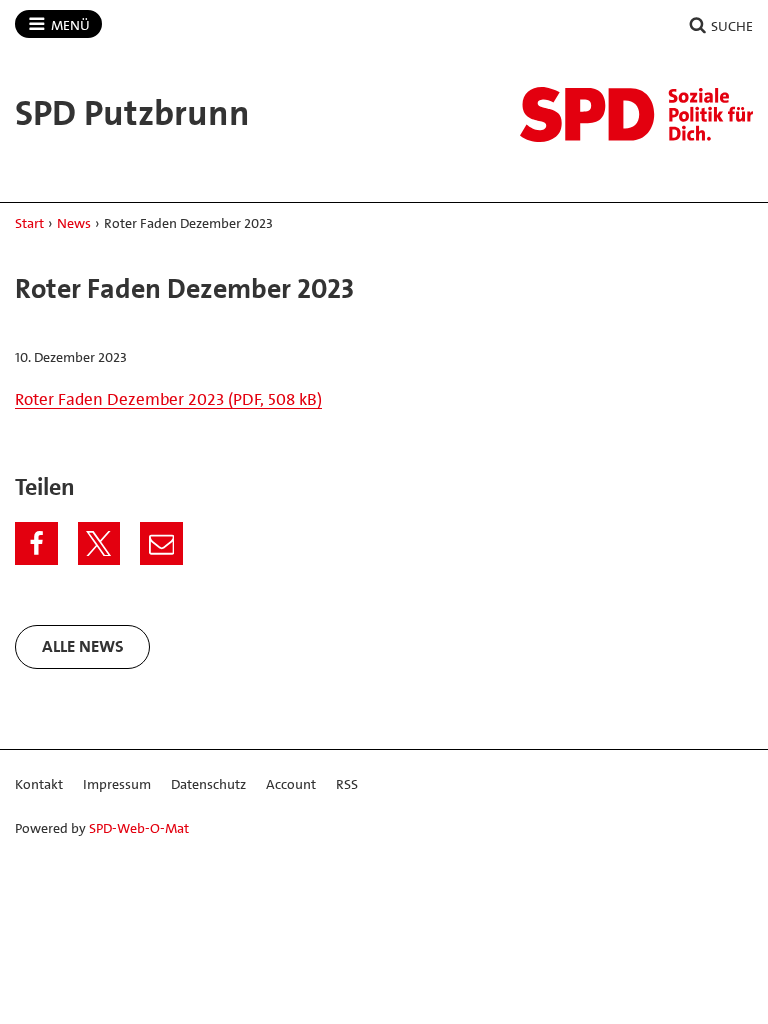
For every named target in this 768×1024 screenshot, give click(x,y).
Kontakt (39, 784)
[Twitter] (99, 543)
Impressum (117, 784)
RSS (347, 784)
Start (29, 223)
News (74, 223)
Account (291, 784)
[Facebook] (36, 543)
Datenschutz (208, 784)
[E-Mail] (161, 543)
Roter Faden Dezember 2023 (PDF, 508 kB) (168, 399)
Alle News (83, 646)
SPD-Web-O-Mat (139, 828)
